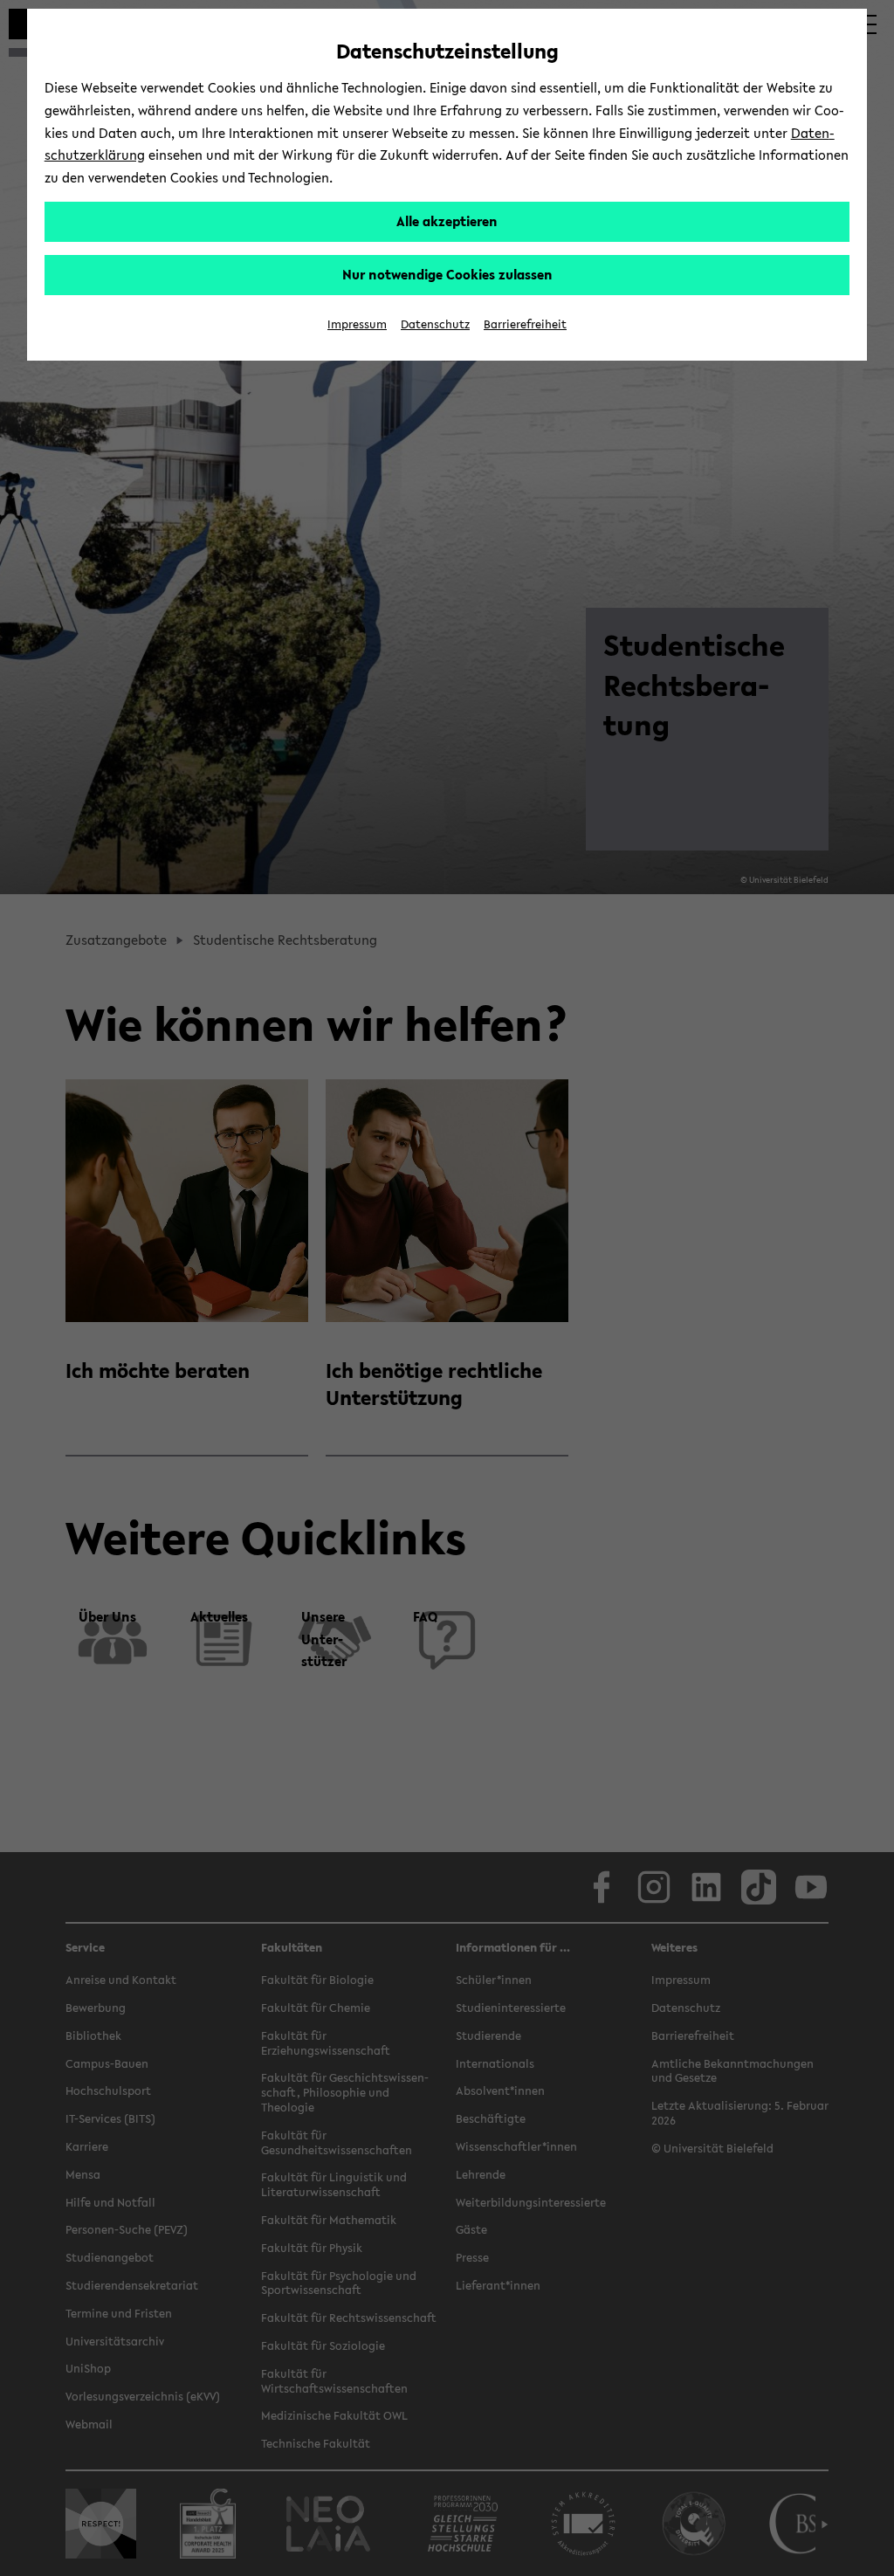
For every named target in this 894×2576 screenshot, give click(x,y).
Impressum (357, 324)
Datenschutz (435, 324)
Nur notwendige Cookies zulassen (447, 274)
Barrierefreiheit (525, 324)
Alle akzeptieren (447, 221)
